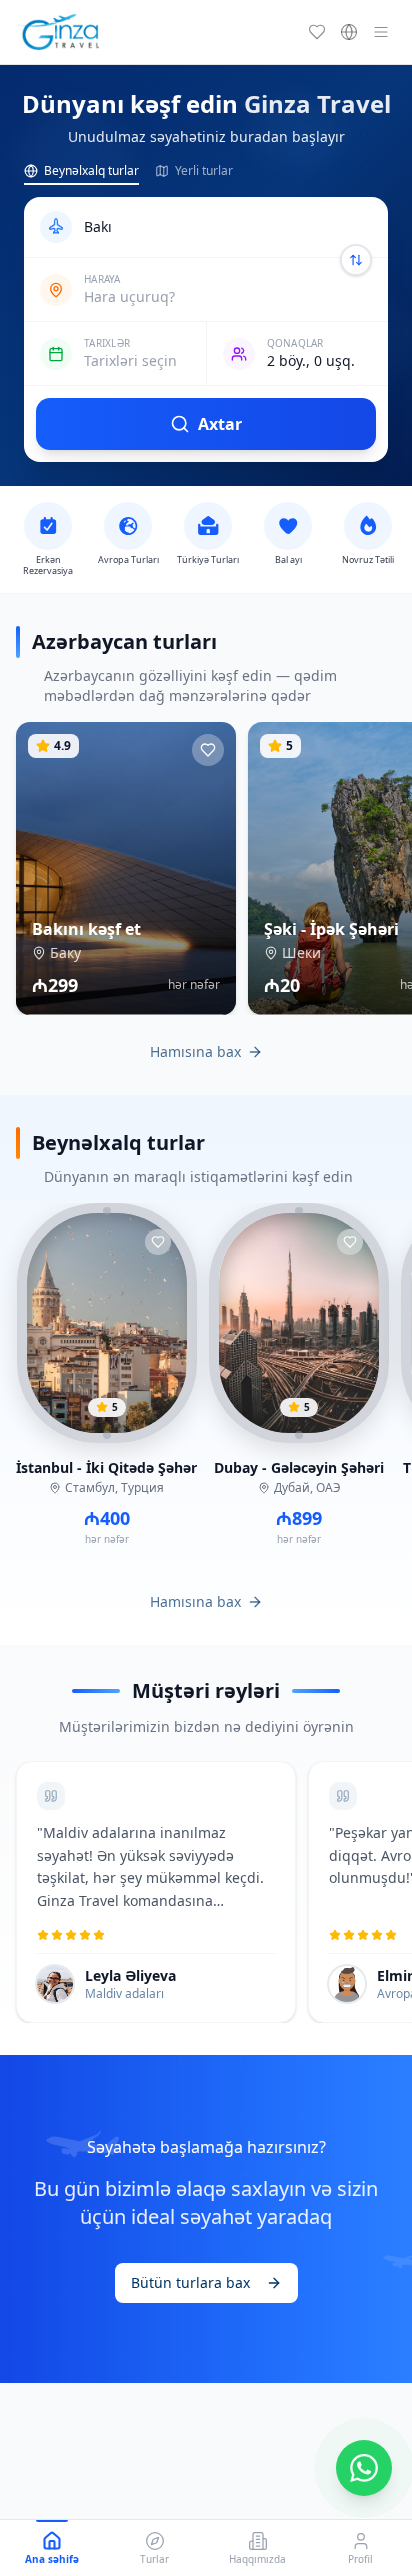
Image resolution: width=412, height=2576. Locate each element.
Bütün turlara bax (190, 2282)
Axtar (220, 424)
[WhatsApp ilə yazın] (364, 2468)
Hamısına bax (195, 1051)
